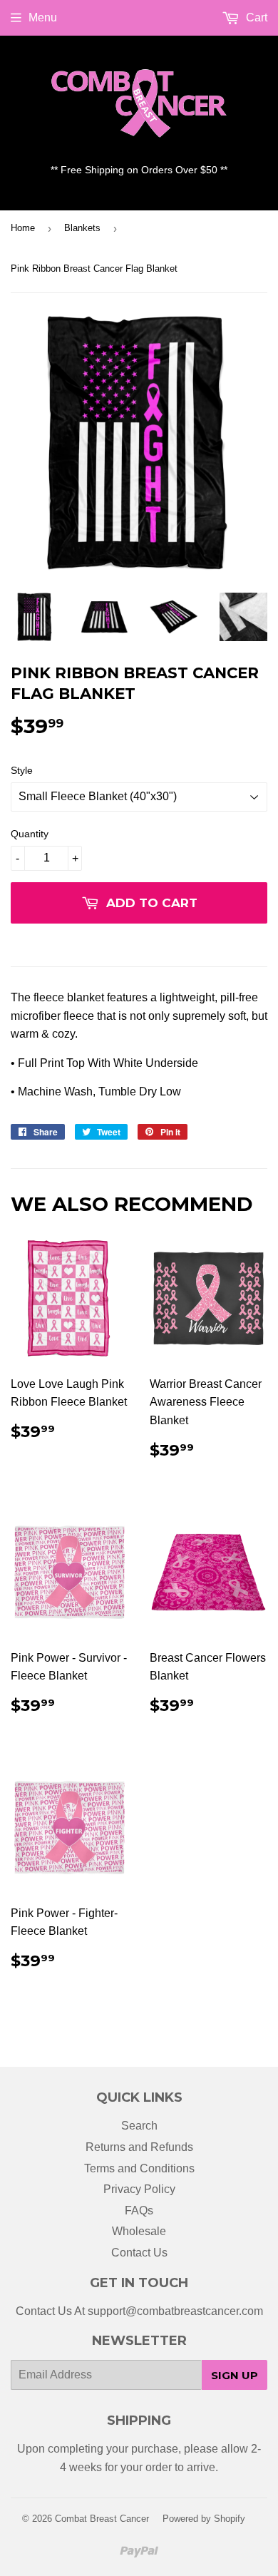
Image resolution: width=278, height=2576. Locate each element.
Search (139, 2126)
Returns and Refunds (139, 2147)
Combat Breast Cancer (102, 2519)
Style (22, 770)
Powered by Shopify (204, 2519)
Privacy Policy (139, 2189)
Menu (43, 17)
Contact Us (139, 2253)
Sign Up (235, 2375)
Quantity (30, 834)
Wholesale (139, 2231)
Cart (255, 17)
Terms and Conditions (139, 2168)
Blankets (82, 228)
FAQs (139, 2210)
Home (23, 228)
